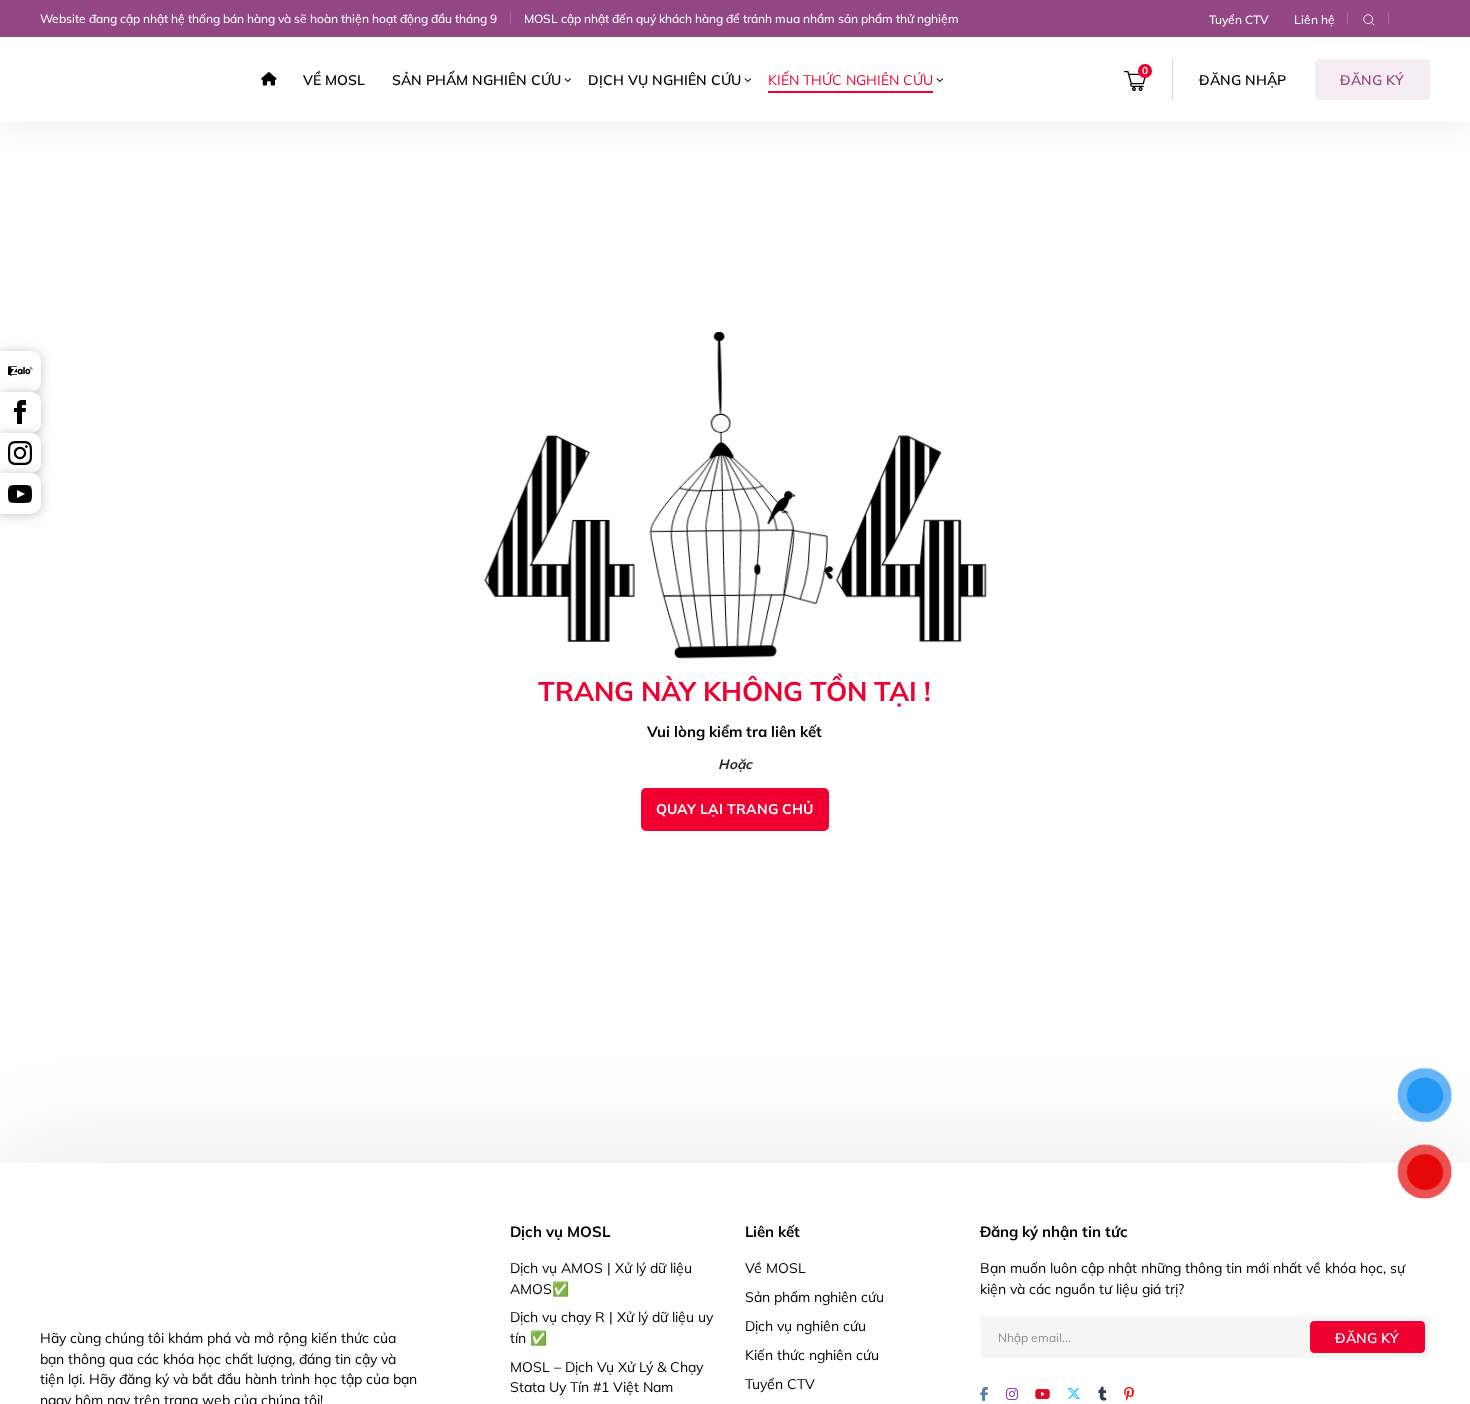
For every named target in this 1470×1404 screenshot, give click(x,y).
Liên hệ (1314, 19)
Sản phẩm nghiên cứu (476, 79)
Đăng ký (1372, 79)
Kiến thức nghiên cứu (850, 79)
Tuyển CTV (1238, 19)
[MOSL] (99, 79)
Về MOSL (334, 79)
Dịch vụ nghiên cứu (664, 79)
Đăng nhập (1242, 79)
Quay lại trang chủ (734, 808)
